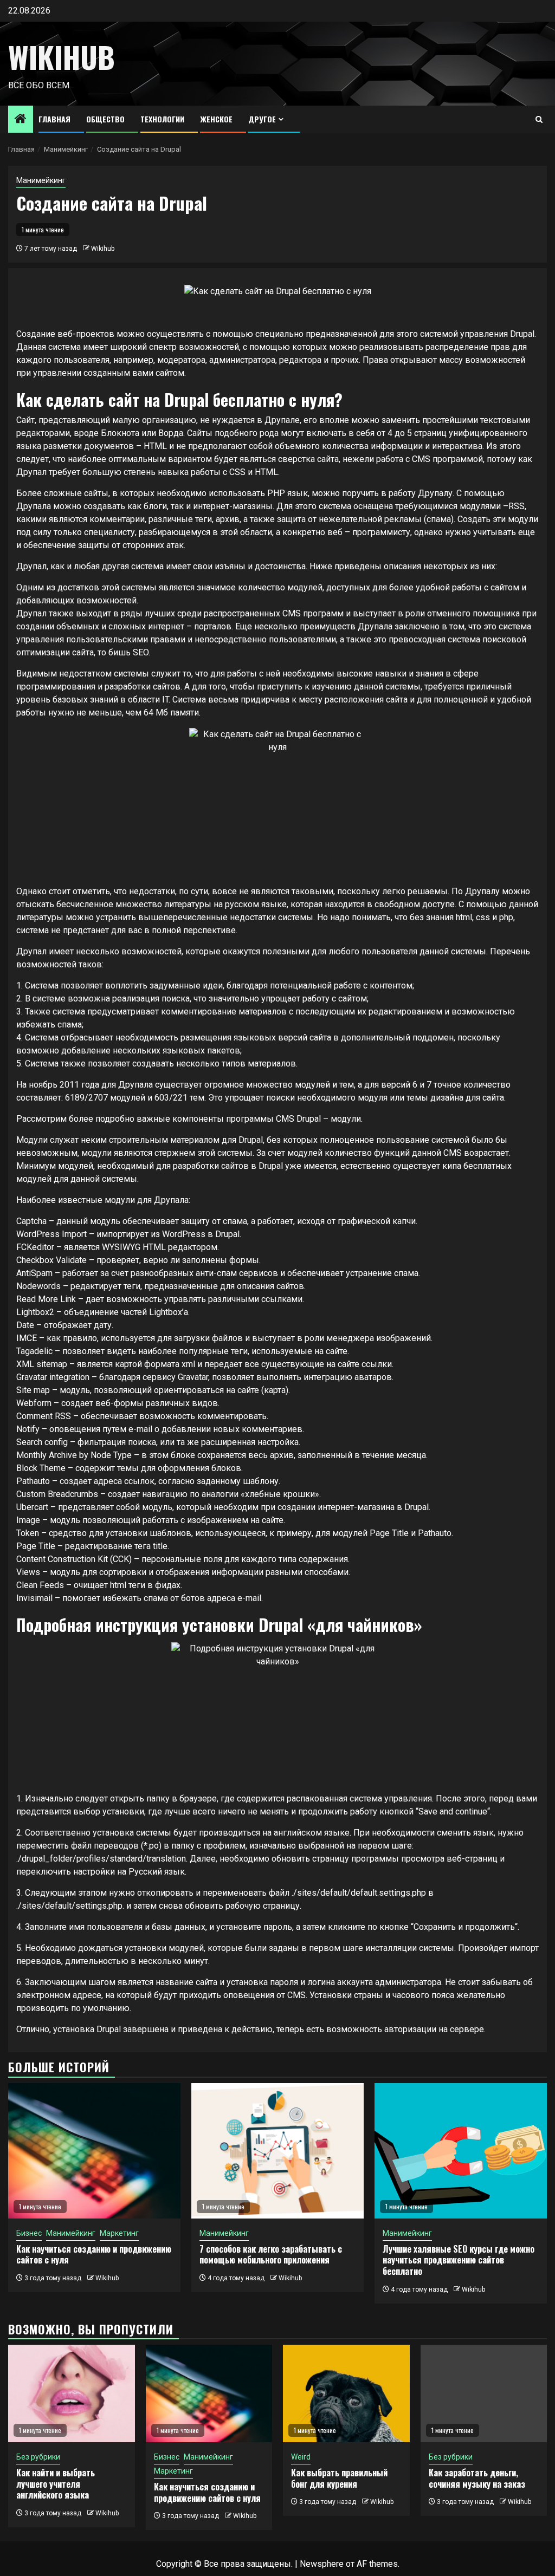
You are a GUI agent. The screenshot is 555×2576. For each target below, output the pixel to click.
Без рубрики (38, 2457)
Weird (301, 2457)
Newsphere (322, 2564)
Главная (54, 119)
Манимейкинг (41, 180)
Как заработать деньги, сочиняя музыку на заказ (477, 2478)
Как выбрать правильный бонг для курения (339, 2478)
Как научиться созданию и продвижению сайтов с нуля (94, 2255)
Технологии (162, 119)
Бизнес (29, 2233)
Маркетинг (119, 2233)
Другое (262, 119)
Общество (105, 119)
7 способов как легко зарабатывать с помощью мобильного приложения (271, 2255)
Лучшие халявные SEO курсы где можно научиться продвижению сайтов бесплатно (459, 2260)
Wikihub (62, 57)
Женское (216, 119)
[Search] (539, 119)
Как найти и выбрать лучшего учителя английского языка (56, 2484)
